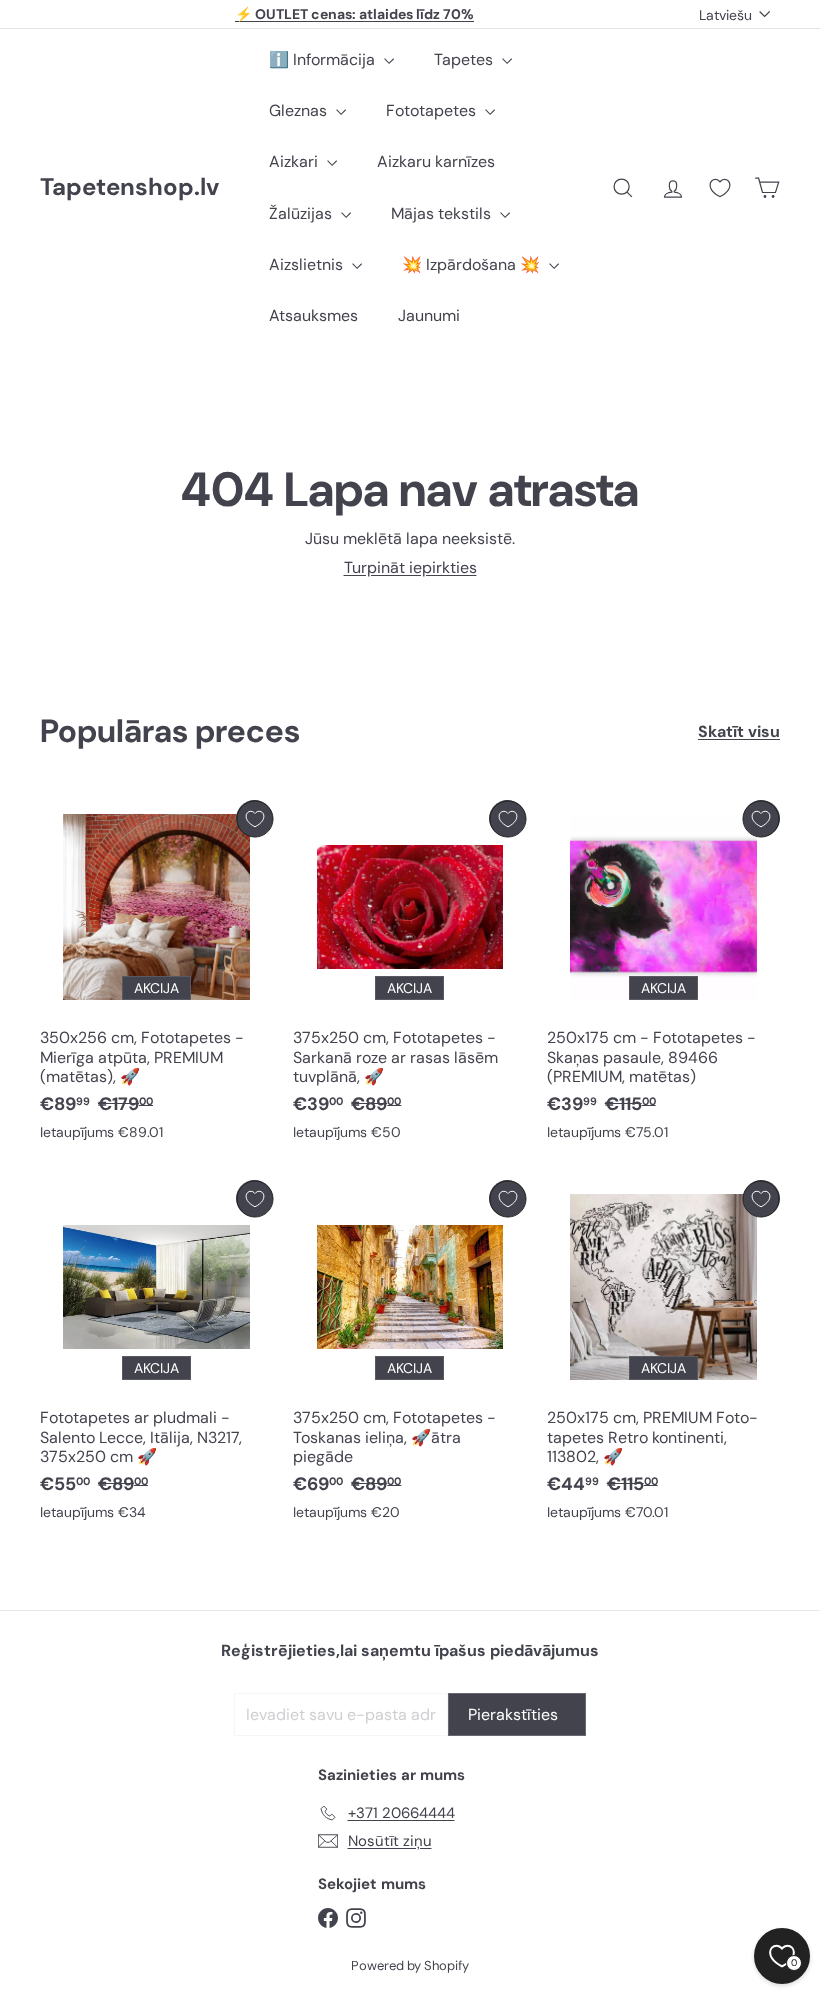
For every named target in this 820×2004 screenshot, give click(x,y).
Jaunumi (429, 315)
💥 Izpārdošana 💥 (473, 264)
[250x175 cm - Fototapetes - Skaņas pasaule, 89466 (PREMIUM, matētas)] (663, 975)
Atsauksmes (313, 315)
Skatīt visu (739, 731)
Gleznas (300, 110)
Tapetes (465, 59)
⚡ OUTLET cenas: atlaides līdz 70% (354, 14)
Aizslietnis (308, 264)
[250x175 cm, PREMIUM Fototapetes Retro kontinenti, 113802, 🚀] (663, 1355)
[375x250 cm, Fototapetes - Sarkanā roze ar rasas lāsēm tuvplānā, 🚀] (409, 975)
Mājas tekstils (443, 213)
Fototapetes (433, 110)
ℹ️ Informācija (324, 59)
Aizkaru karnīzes (436, 161)
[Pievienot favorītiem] (254, 818)
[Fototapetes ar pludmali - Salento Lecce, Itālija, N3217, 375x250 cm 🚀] (156, 1355)
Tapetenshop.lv (129, 187)
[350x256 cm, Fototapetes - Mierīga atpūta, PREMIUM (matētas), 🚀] (156, 975)
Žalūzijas (302, 213)
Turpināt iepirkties (410, 567)
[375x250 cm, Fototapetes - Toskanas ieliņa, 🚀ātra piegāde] (409, 1355)
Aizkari (295, 161)
